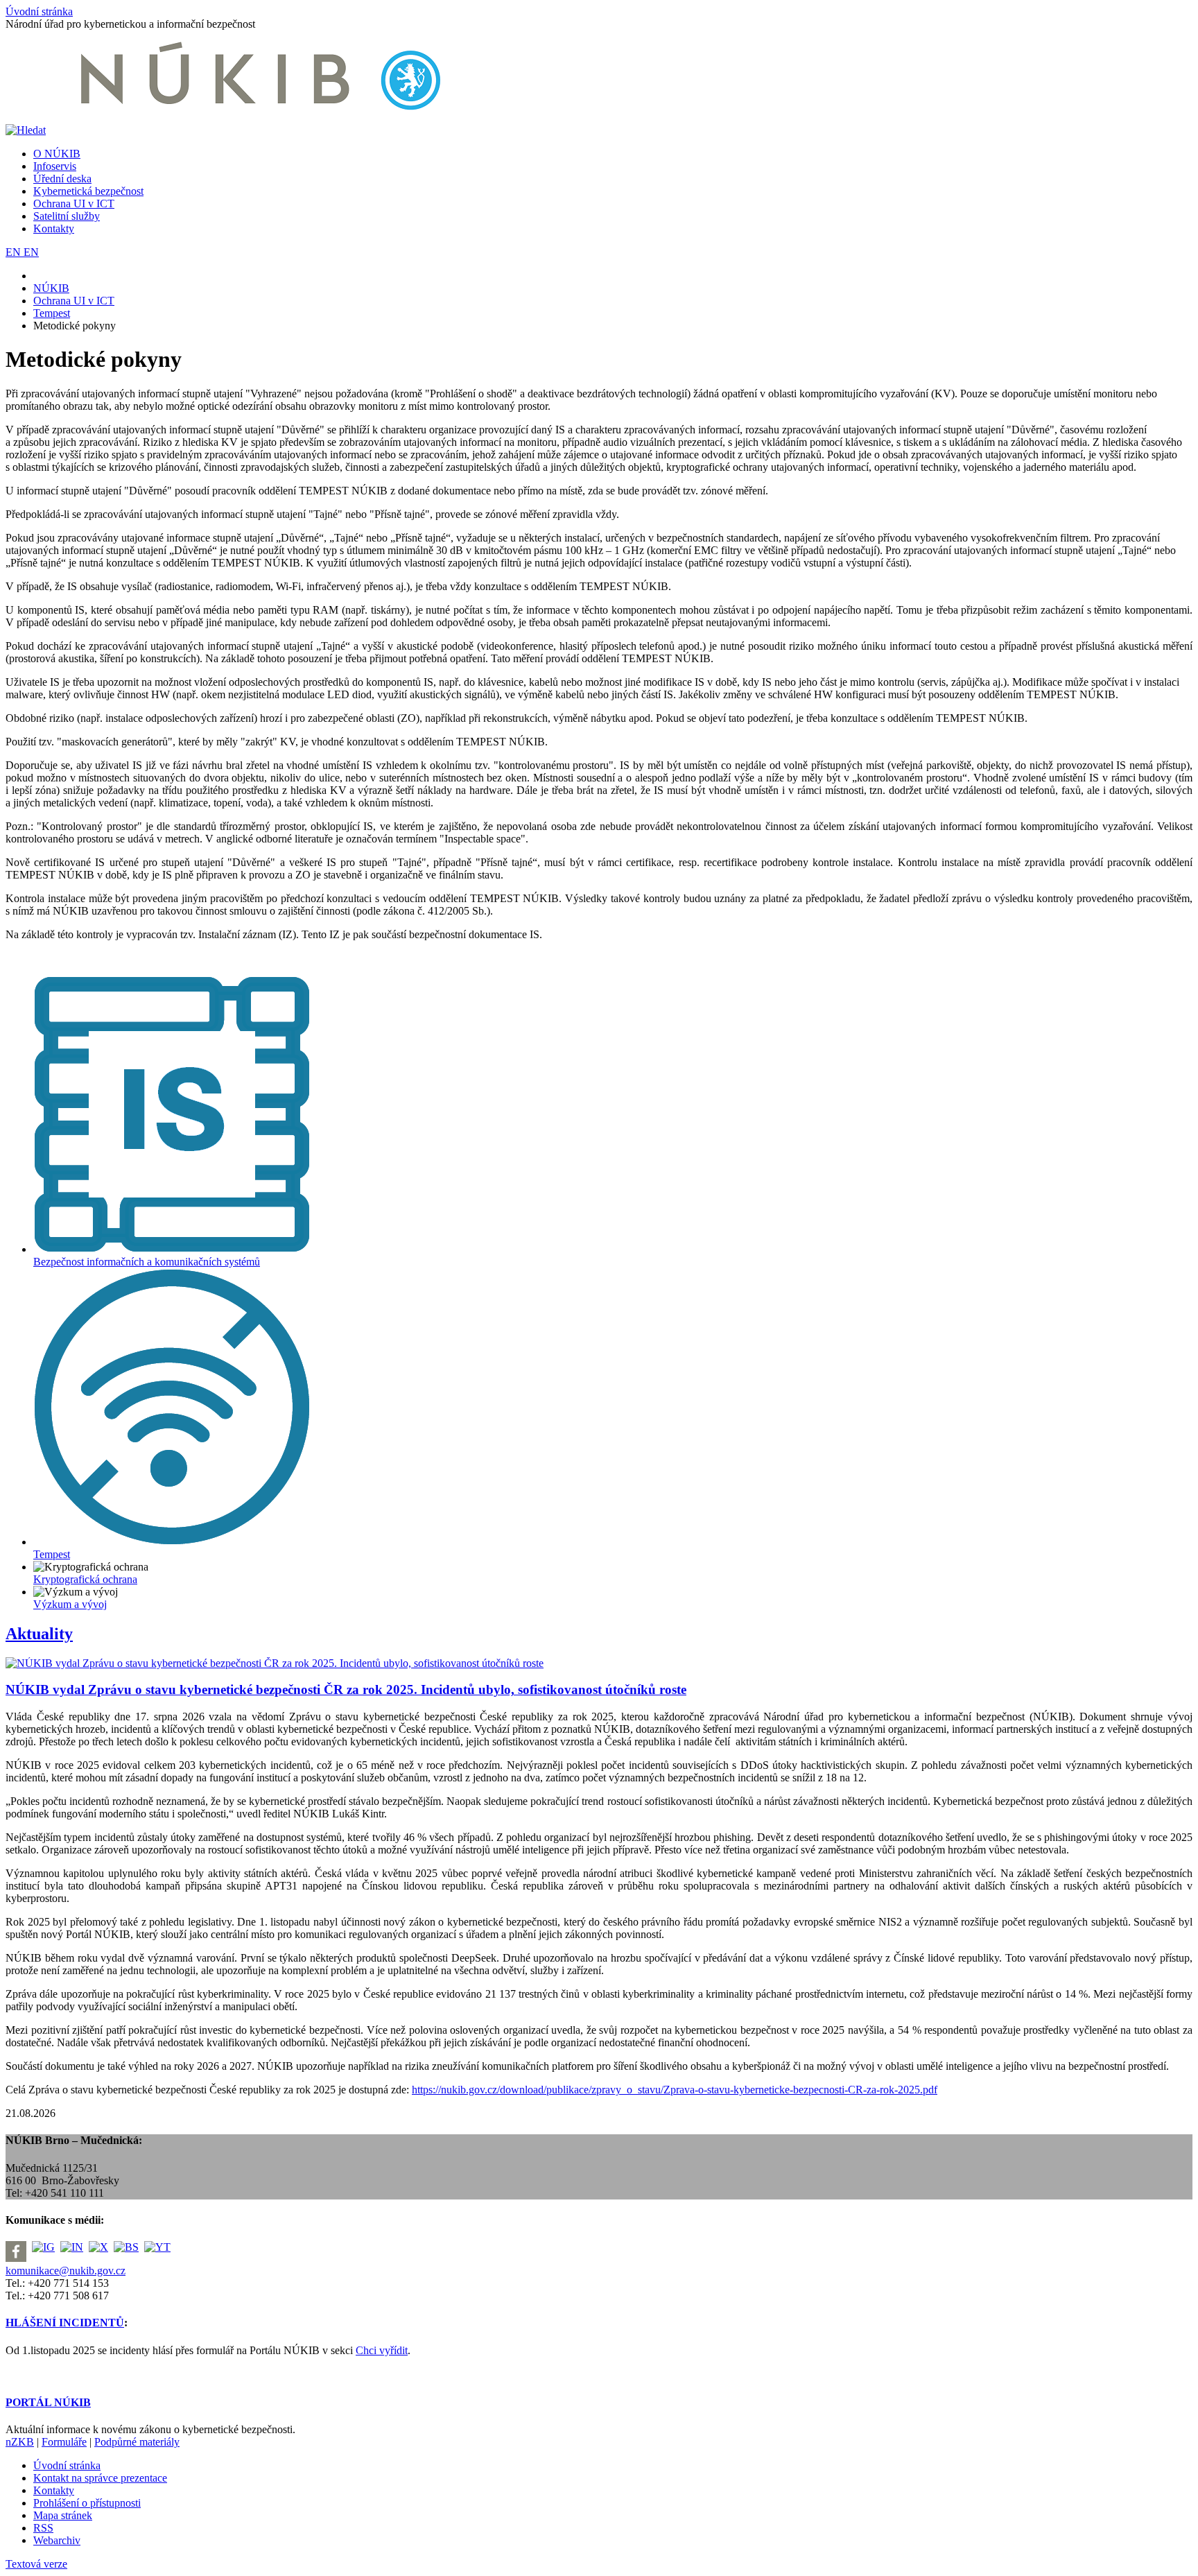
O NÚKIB (57, 154)
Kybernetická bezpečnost (88, 191)
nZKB (20, 2442)
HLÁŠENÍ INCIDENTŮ (65, 2323)
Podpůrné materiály (137, 2442)
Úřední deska (62, 179)
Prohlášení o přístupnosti (87, 2503)
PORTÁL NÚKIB (48, 2402)
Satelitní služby (67, 216)
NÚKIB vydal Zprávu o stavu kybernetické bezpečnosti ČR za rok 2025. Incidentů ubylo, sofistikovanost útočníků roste (346, 1689)
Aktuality (39, 1634)
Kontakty (54, 228)
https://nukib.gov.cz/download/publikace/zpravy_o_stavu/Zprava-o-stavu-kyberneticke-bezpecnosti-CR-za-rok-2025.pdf (675, 2090)
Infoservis (55, 166)
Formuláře (64, 2442)
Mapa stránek (63, 2515)
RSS (43, 2528)
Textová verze (36, 2564)
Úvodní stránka (39, 11)
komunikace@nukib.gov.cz (66, 2271)
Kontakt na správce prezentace (100, 2478)
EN (15, 252)
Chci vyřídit (382, 2350)
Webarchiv (57, 2540)
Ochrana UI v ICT (74, 204)
